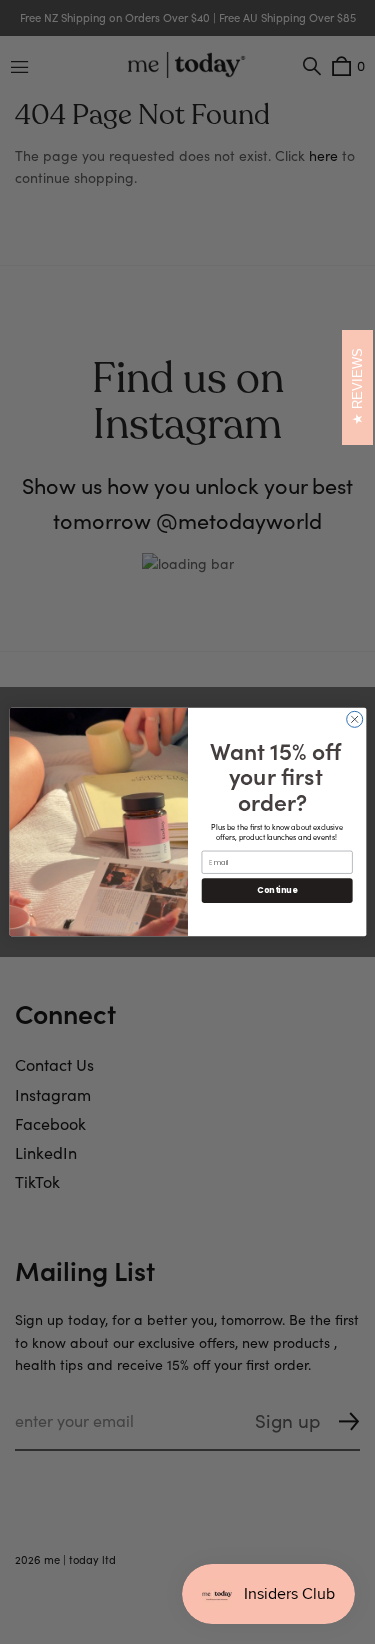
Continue (277, 890)
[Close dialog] (354, 719)
